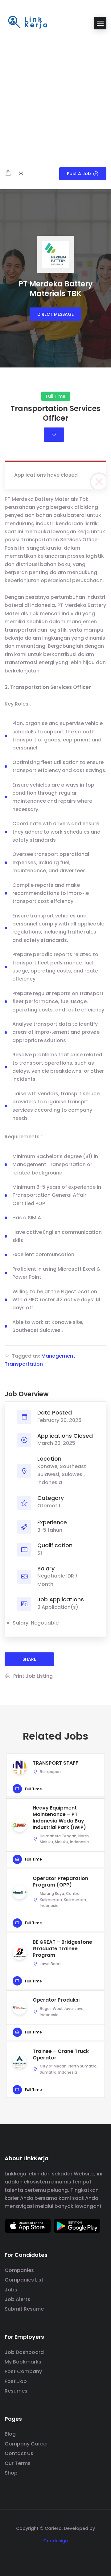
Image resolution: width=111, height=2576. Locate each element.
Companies (19, 2270)
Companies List (24, 2280)
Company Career (26, 2444)
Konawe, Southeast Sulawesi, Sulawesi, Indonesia (62, 1475)
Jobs (11, 2290)
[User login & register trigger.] (21, 174)
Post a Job (79, 174)
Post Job (16, 2381)
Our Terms (18, 2463)
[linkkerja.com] (28, 23)
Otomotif (49, 1506)
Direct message (55, 314)
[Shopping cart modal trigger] (8, 174)
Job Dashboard (24, 2352)
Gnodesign (55, 2541)
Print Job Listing (33, 1676)
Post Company (23, 2371)
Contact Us (19, 2453)
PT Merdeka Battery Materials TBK (56, 289)
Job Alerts (17, 2299)
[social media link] (56, 2555)
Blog (10, 2434)
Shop (11, 2473)
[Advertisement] (55, 96)
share (29, 1659)
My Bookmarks (23, 2362)
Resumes (16, 2391)
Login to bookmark (54, 435)
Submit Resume (24, 2309)
